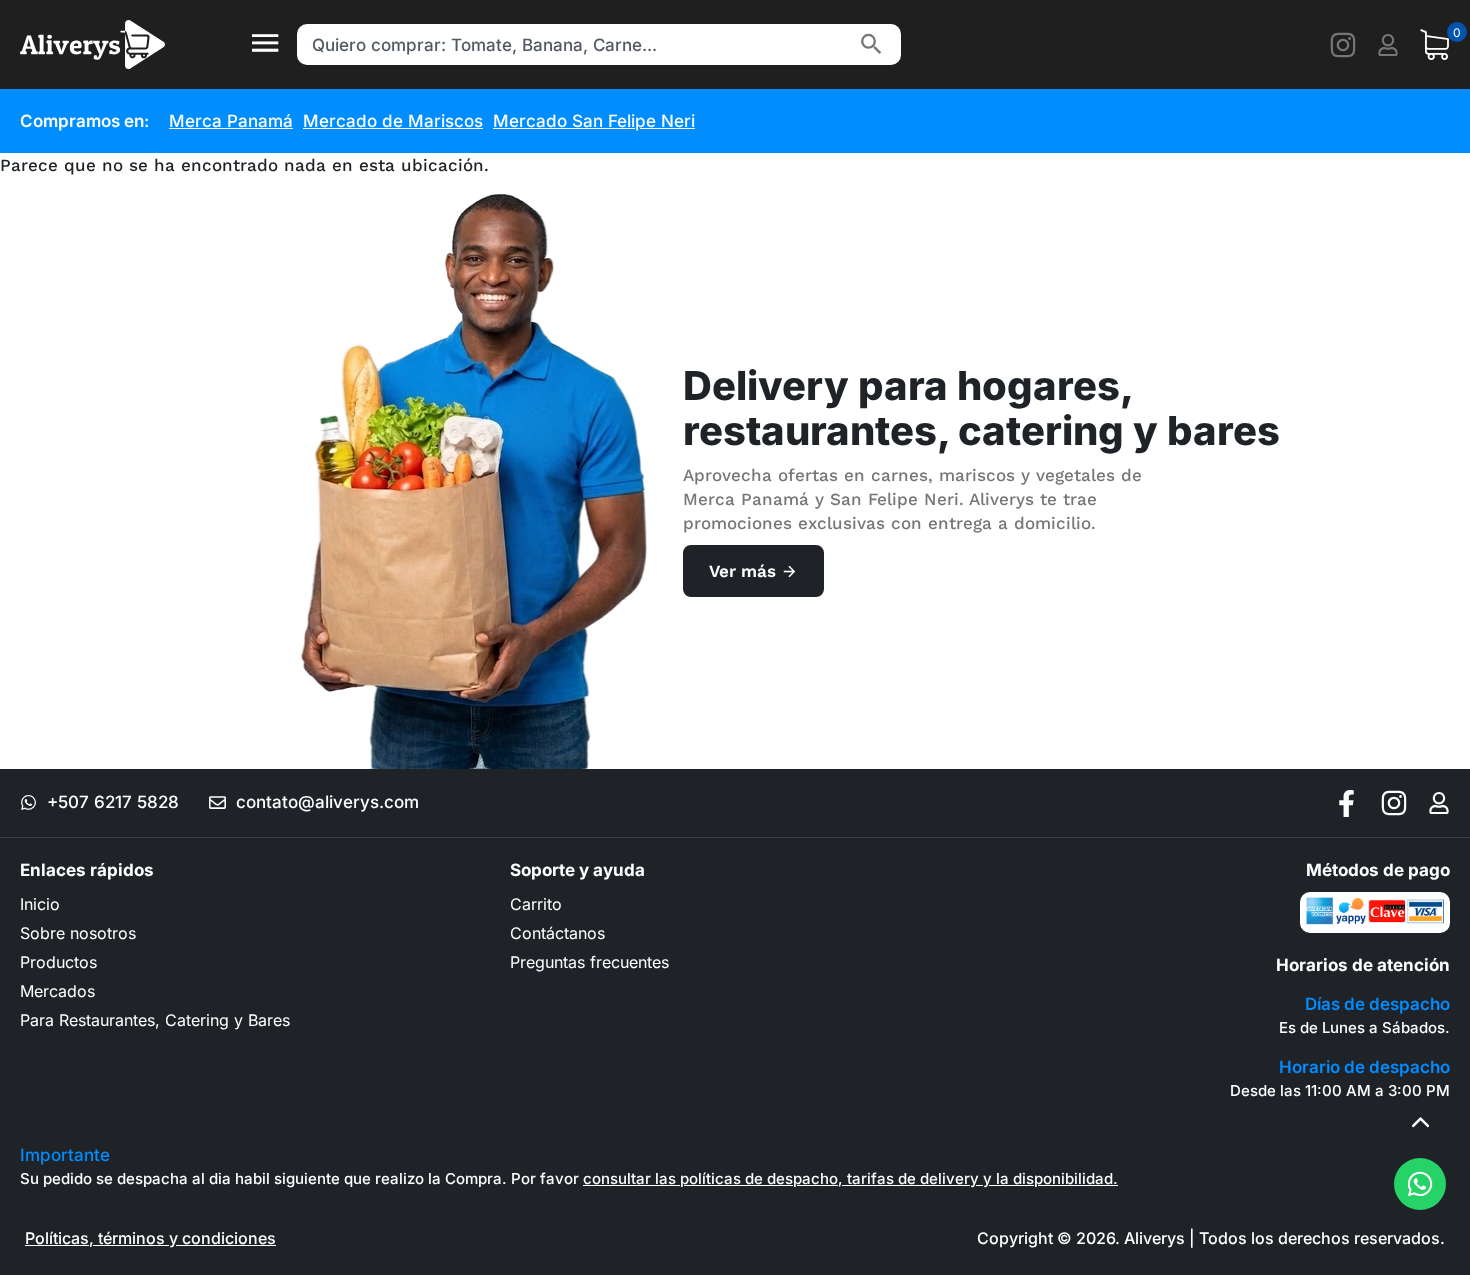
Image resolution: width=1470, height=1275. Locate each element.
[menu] (264, 44)
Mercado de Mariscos (393, 121)
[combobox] (574, 45)
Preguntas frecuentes (589, 962)
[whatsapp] (1420, 1184)
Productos (58, 962)
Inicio (40, 904)
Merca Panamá (231, 121)
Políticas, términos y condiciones (150, 1238)
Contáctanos (557, 933)
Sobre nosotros (78, 933)
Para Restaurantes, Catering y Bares (155, 1020)
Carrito (536, 904)
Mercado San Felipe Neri (594, 121)
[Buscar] (871, 45)
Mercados (57, 991)
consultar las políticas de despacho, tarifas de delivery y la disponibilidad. (850, 1178)
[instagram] (1343, 45)
